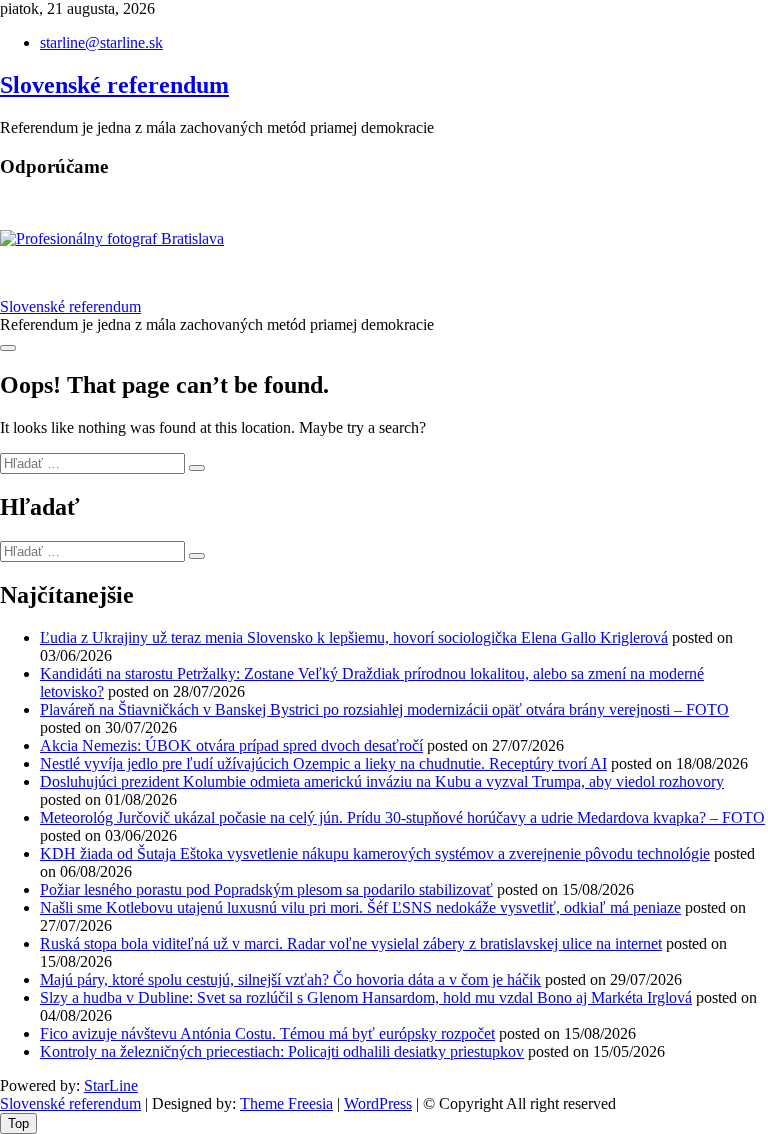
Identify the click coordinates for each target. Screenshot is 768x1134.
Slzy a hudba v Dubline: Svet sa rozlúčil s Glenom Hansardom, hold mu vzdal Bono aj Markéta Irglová (366, 997)
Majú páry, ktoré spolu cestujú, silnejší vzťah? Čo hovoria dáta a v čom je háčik (290, 979)
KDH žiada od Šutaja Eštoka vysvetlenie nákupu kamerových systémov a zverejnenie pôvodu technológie (375, 853)
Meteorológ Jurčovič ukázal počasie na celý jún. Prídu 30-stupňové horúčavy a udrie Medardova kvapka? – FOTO (402, 817)
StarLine (111, 1085)
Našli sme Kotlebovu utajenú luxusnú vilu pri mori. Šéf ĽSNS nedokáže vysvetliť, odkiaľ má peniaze (360, 907)
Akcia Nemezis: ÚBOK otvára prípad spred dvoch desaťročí (231, 745)
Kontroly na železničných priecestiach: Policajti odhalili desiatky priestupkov (282, 1051)
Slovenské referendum (114, 85)
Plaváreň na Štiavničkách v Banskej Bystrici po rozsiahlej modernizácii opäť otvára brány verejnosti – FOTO (384, 709)
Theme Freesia (286, 1103)
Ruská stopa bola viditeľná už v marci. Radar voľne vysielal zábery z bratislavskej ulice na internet (351, 943)
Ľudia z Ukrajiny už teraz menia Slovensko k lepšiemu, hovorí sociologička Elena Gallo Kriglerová (354, 637)
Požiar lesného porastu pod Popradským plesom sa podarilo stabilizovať (266, 889)
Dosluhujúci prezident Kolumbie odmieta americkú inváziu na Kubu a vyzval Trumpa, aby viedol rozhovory (382, 781)
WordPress (378, 1103)
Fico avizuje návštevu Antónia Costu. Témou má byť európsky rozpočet (267, 1033)
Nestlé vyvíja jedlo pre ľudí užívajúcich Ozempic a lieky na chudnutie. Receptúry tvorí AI (323, 763)
